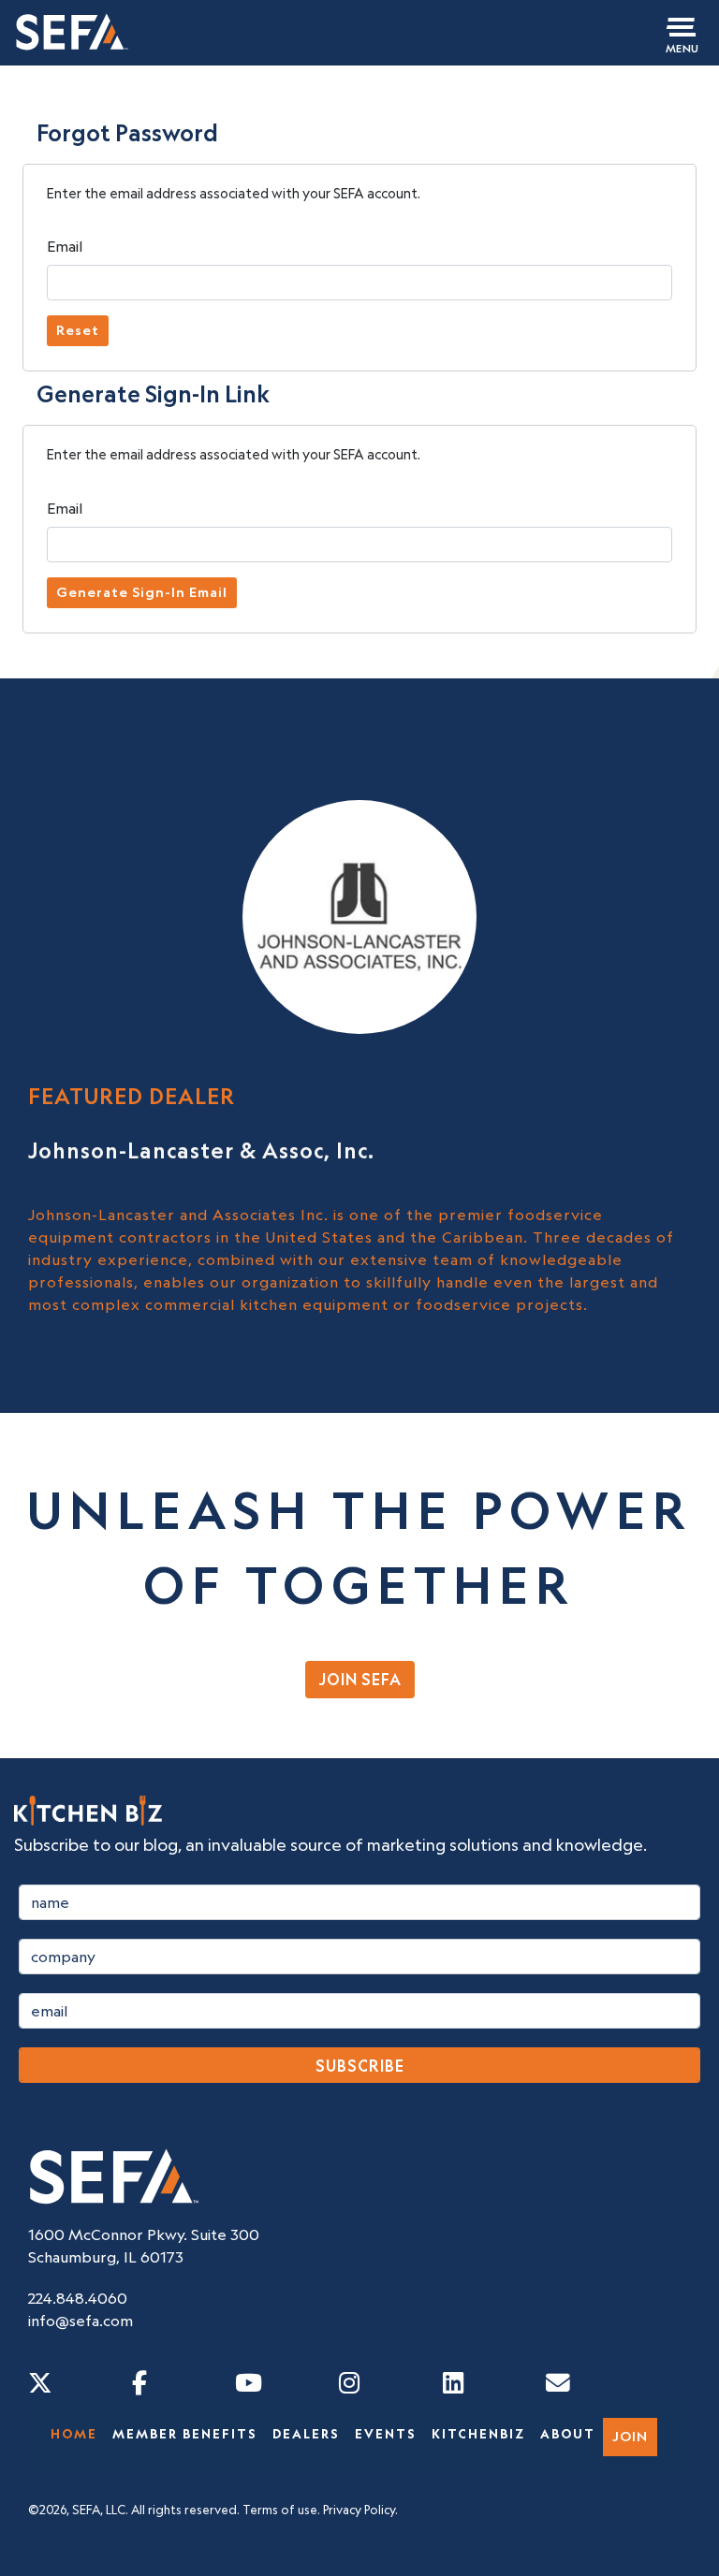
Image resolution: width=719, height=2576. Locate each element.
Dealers (306, 2434)
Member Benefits (185, 2434)
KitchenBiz (478, 2434)
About (568, 2434)
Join (630, 2437)
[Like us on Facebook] (139, 2383)
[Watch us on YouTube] (249, 2383)
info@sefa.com (81, 2321)
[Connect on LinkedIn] (453, 2383)
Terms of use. (281, 2510)
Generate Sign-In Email (142, 592)
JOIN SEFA (360, 1680)
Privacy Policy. (360, 2510)
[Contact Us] (558, 2383)
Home (74, 2434)
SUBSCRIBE (360, 2066)
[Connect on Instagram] (349, 2383)
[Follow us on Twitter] (40, 2383)
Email (65, 246)
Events (386, 2434)
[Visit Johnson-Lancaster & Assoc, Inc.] (359, 915)
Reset (78, 330)
